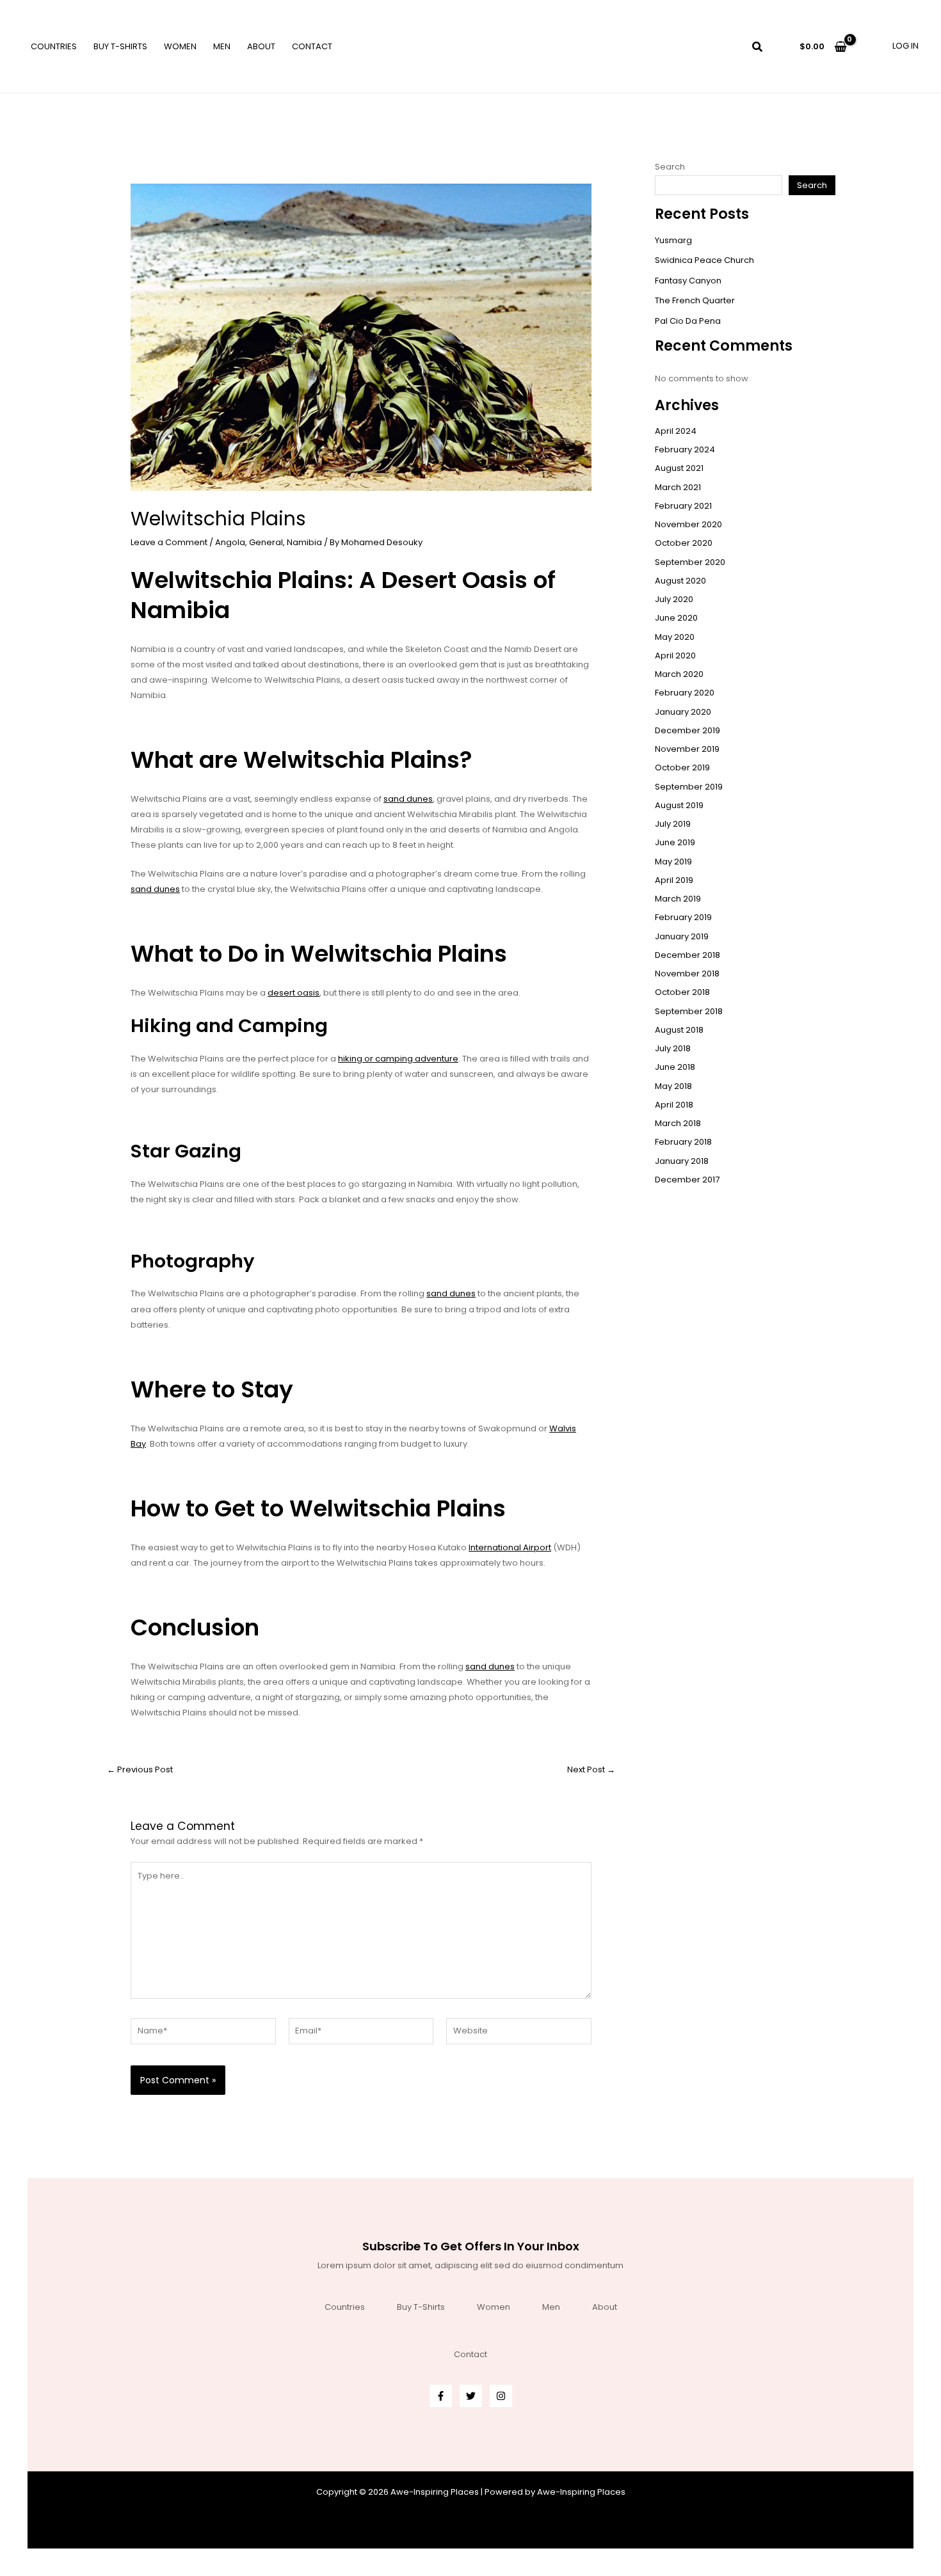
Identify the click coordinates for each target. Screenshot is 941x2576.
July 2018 (673, 1048)
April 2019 (674, 880)
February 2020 (685, 693)
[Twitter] (471, 2396)
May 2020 (675, 637)
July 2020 (674, 599)
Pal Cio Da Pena (688, 321)
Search (670, 167)
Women (180, 46)
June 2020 (676, 618)
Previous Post (140, 1769)
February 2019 (683, 917)
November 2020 (688, 524)
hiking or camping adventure (398, 1059)
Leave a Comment (169, 542)
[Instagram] (501, 2396)
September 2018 (689, 1011)
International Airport (510, 1547)
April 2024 (676, 431)
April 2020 (675, 656)
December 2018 (688, 955)
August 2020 (680, 581)
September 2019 (689, 787)
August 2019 (679, 805)
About (261, 46)
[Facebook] (441, 2396)
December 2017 (687, 1180)
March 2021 (678, 487)
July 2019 (673, 824)
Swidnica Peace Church (704, 260)
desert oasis (294, 993)
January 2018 (682, 1161)
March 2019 (678, 899)
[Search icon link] (758, 48)
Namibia (304, 542)
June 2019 (675, 842)
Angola (230, 542)
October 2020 (684, 543)
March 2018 (678, 1123)
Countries (54, 46)
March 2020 (679, 674)
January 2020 (683, 712)
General (266, 542)
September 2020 (690, 562)
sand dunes (408, 799)
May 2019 (673, 862)
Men (222, 46)
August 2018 (679, 1030)
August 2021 (679, 468)
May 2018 (673, 1086)
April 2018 (674, 1105)
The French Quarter (695, 300)
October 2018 (682, 992)
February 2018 (683, 1142)
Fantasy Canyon (688, 281)
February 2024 (685, 449)
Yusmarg (673, 240)
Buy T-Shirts (120, 46)
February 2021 (683, 506)
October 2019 (682, 767)
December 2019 (688, 730)
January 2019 (682, 936)
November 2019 (687, 749)
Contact (312, 46)
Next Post (591, 1769)
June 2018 (675, 1067)
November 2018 (687, 974)
